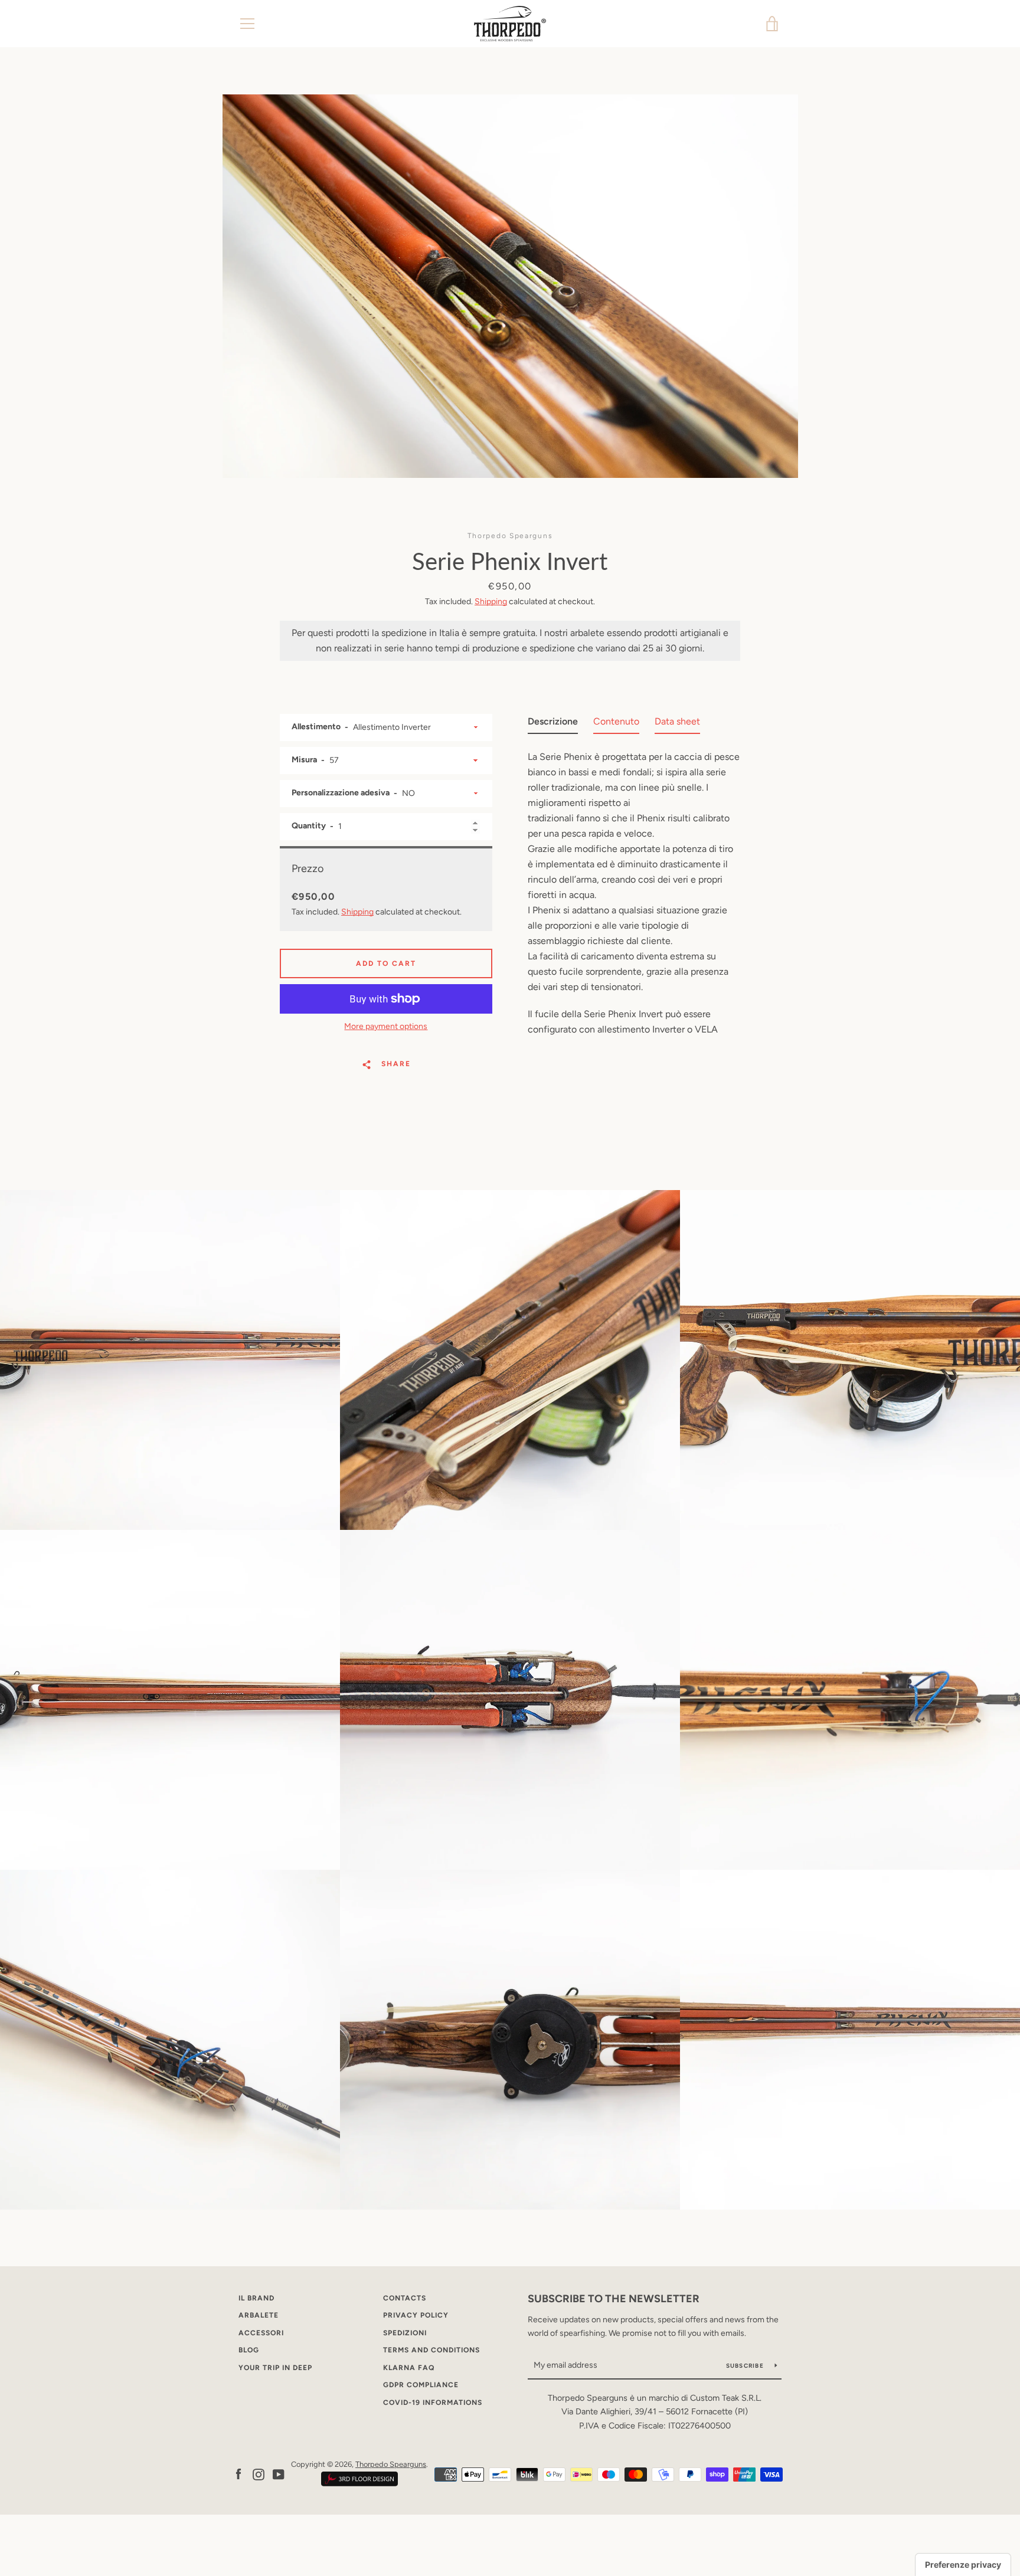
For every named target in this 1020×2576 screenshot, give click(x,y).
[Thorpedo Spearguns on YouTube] (279, 2474)
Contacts (405, 2298)
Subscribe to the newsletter (614, 2299)
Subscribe (746, 2366)
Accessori (261, 2333)
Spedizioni (405, 2333)
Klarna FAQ (409, 2368)
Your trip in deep (275, 2368)
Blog (249, 2350)
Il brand (256, 2298)
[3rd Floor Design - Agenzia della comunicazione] (359, 2484)
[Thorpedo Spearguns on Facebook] (238, 2474)
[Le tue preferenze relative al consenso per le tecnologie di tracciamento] (963, 2565)
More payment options (386, 1026)
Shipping (491, 602)
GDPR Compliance (421, 2385)
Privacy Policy (416, 2315)
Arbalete (259, 2315)
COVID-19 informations (433, 2403)
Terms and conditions (431, 2350)
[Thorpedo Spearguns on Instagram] (259, 2474)
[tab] (553, 724)
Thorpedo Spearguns (391, 2464)
